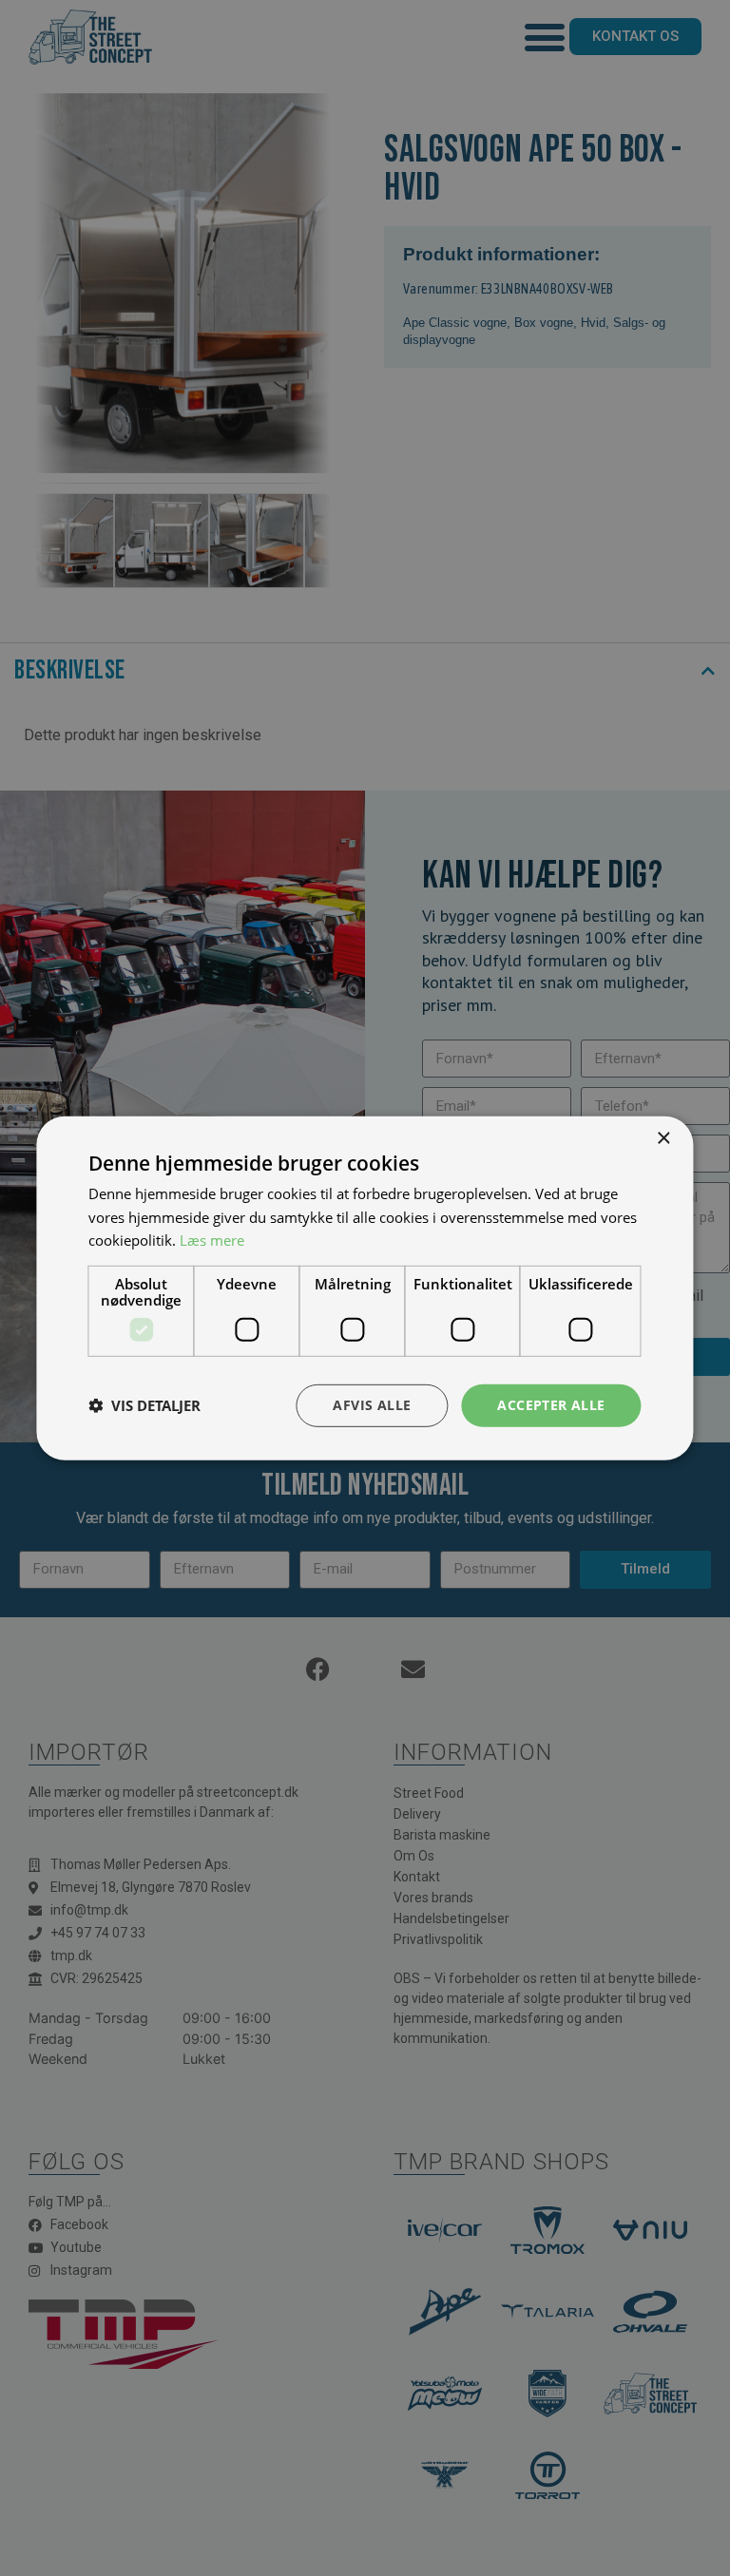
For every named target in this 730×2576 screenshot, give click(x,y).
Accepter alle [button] (551, 1405)
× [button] (663, 1138)
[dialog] (365, 1288)
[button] (144, 1405)
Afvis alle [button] (372, 1405)
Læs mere (212, 1240)
